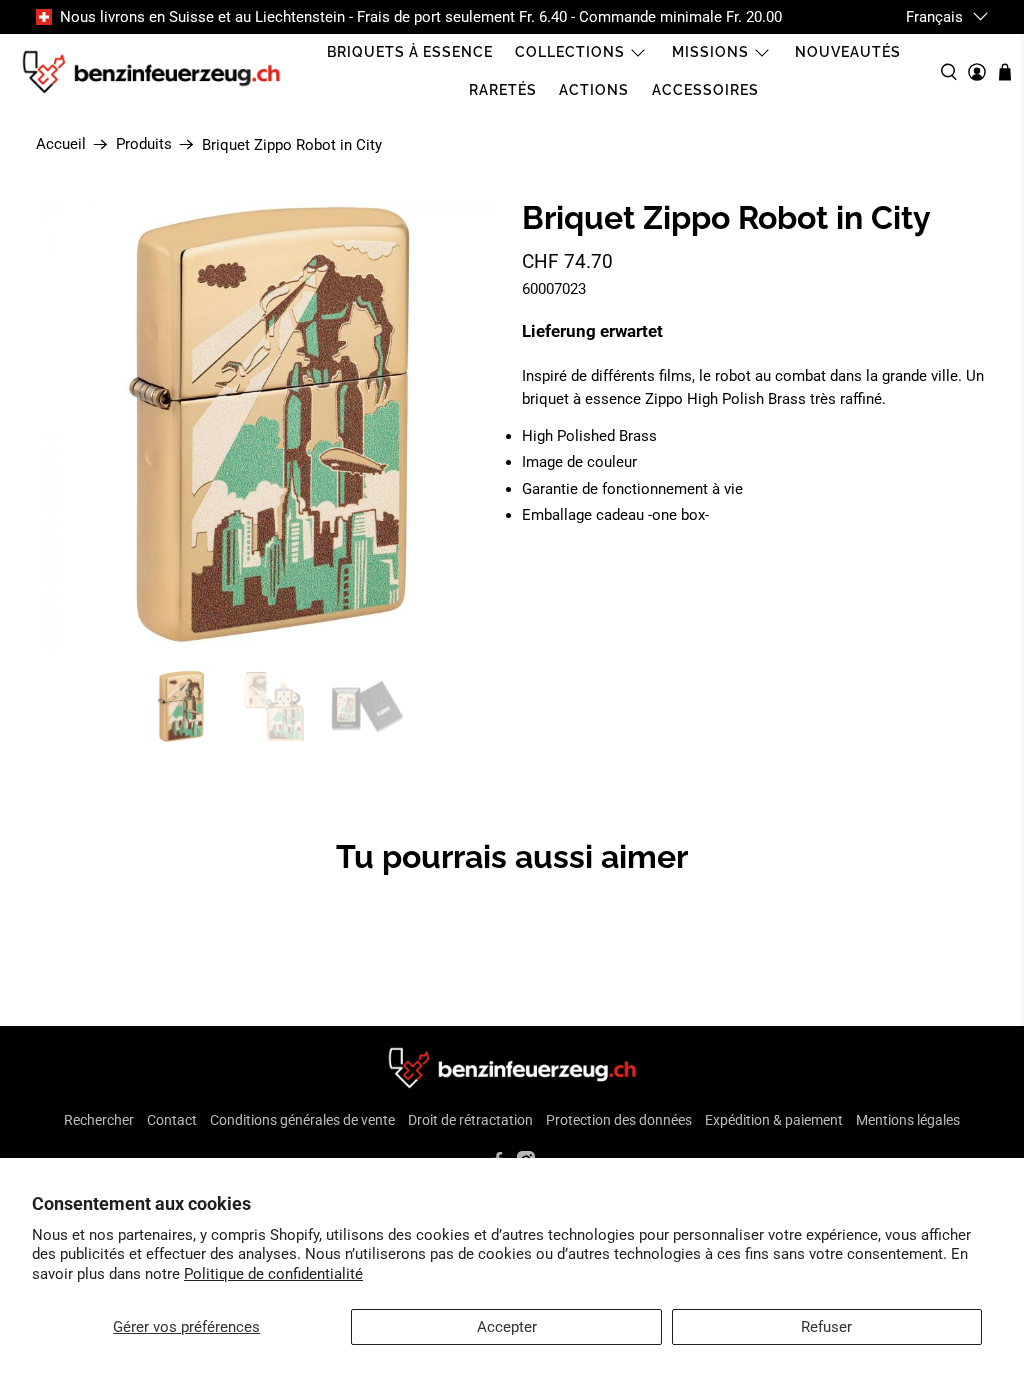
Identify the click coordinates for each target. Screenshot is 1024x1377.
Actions (594, 90)
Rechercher (99, 1120)
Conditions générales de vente (302, 1120)
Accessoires (705, 90)
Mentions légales (908, 1120)
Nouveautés (848, 52)
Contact (172, 1120)
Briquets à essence (410, 52)
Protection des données (619, 1120)
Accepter (507, 1327)
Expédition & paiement (774, 1120)
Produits (144, 144)
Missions (710, 52)
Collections (570, 52)
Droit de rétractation (470, 1120)
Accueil (61, 144)
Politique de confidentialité (273, 1274)
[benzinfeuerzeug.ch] (151, 72)
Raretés (503, 90)
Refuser (826, 1327)
